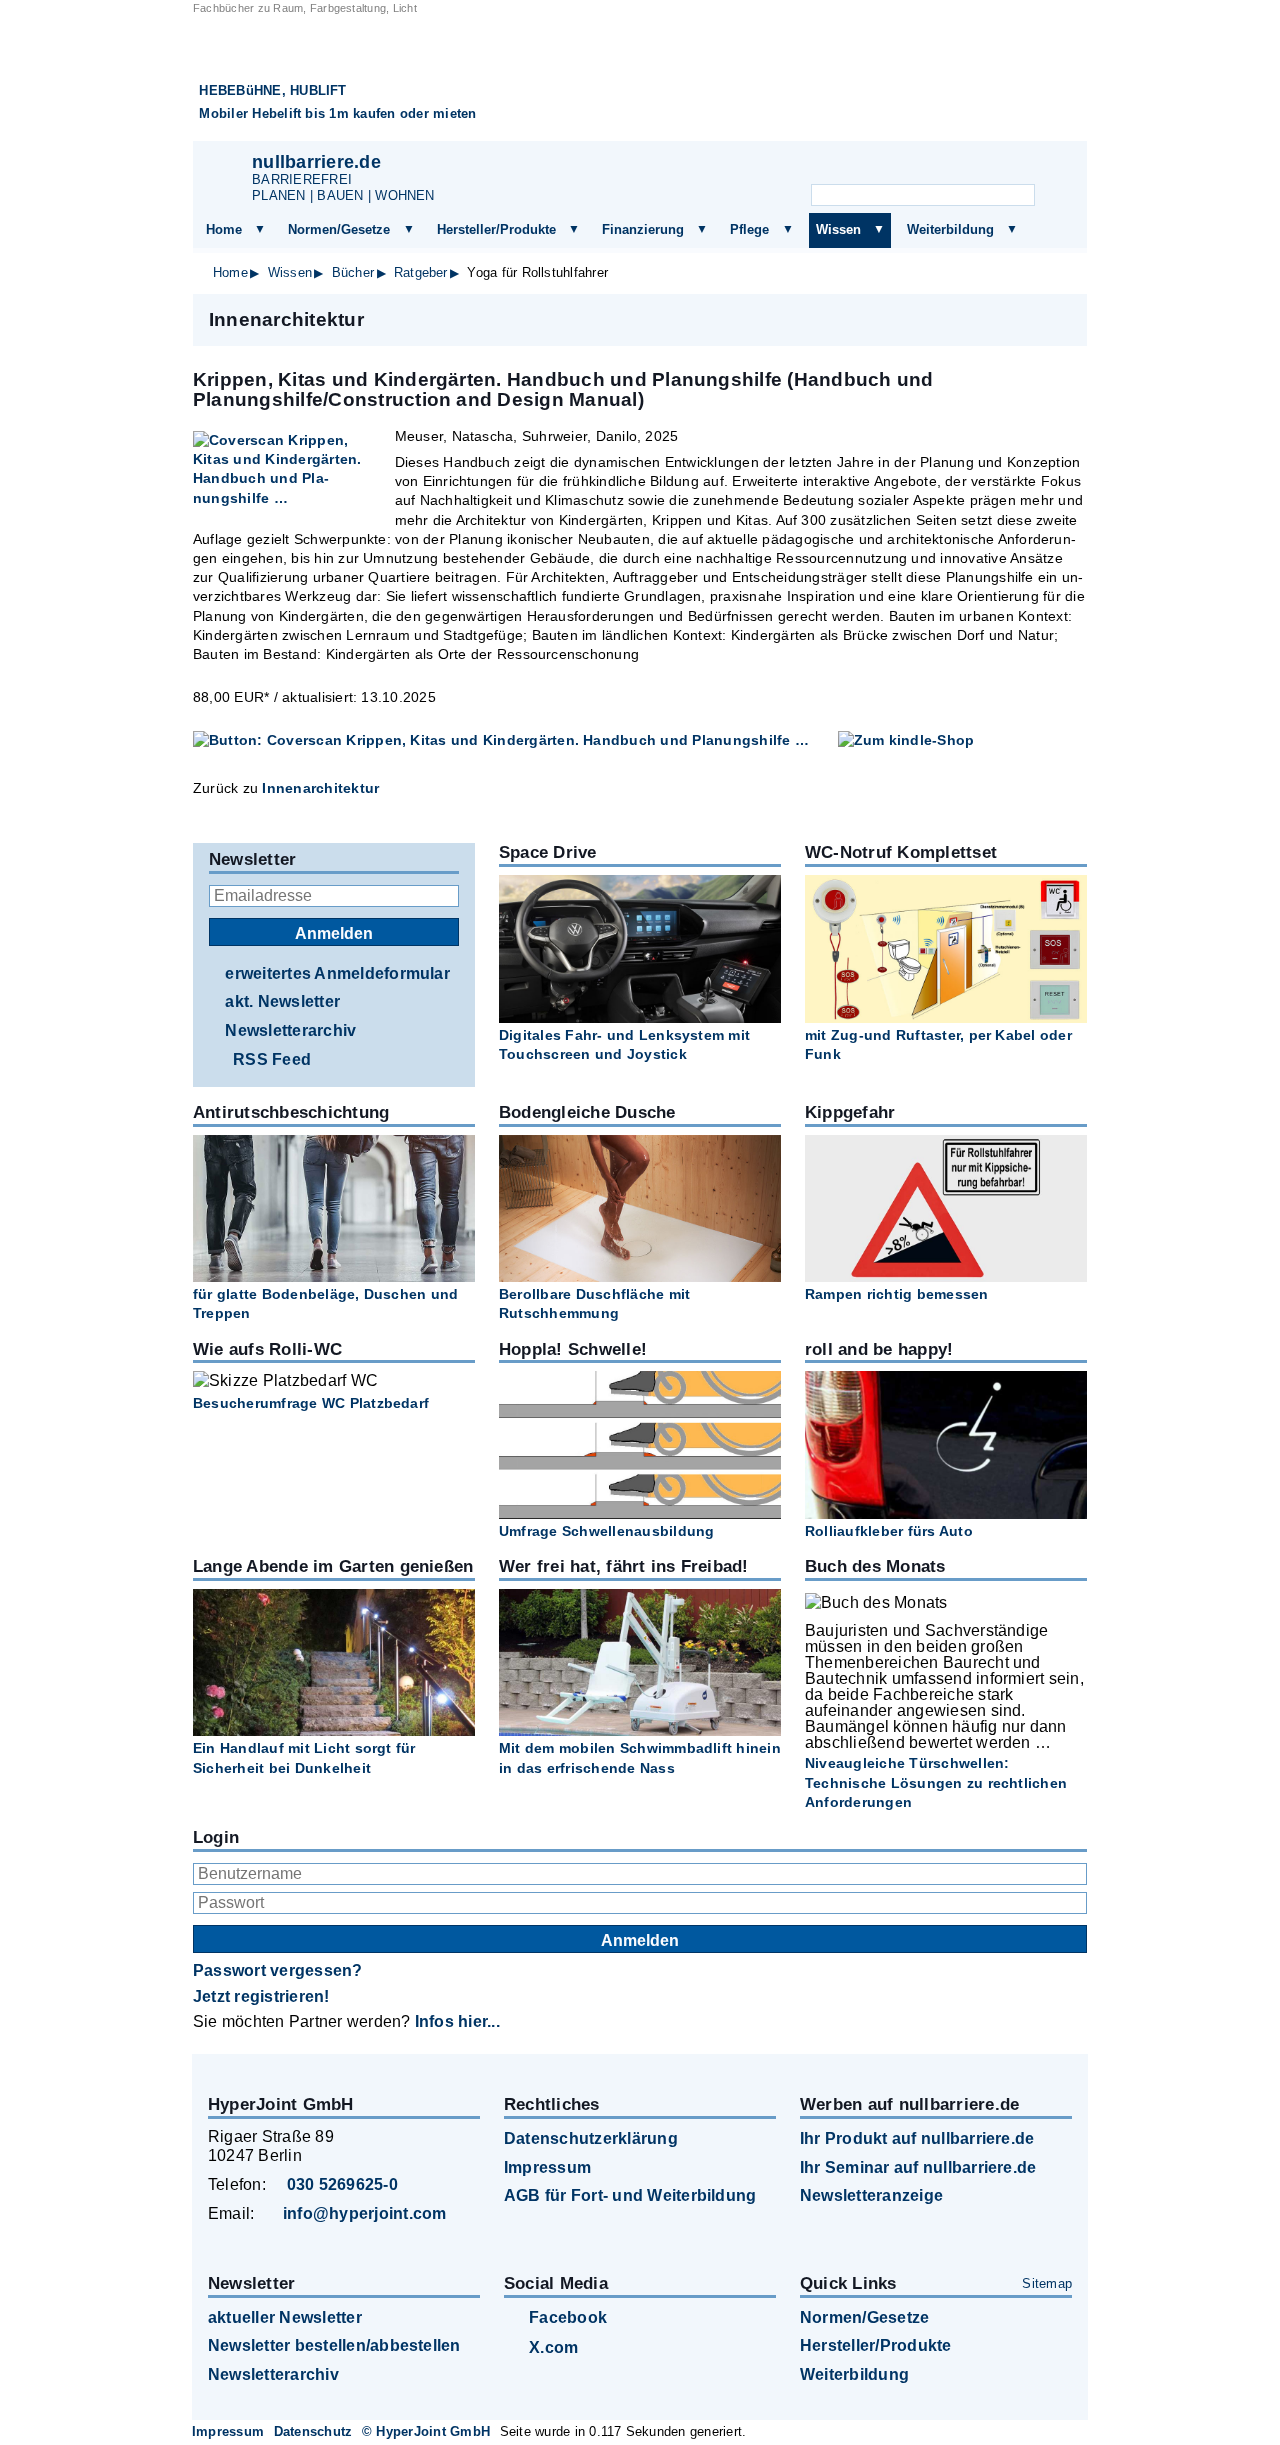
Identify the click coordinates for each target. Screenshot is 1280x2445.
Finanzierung (643, 229)
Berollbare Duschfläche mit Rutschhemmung (594, 1303)
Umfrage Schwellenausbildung (606, 1531)
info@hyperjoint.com (365, 2213)
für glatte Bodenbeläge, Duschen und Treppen (325, 1303)
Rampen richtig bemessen (897, 1294)
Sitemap (1047, 2283)
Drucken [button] (1061, 319)
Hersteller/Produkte (496, 229)
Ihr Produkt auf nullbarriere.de (917, 2138)
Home (224, 229)
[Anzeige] (948, 166)
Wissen (838, 229)
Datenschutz (313, 2431)
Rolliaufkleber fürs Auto (889, 1531)
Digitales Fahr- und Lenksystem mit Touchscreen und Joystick (624, 1044)
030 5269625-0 (342, 2184)
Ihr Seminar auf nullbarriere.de (918, 2167)
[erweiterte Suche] (1056, 196)
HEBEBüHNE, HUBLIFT (272, 90)
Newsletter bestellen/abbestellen (334, 2345)
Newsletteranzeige (871, 2195)
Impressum (547, 2167)
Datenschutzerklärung (591, 2138)
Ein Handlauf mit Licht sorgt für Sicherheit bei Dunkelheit (304, 1757)
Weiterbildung (950, 229)
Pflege (749, 229)
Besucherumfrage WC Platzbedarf (311, 1403)
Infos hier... (457, 2021)
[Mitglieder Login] (997, 166)
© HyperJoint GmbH (426, 2431)
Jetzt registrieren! (261, 1996)
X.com (553, 2347)
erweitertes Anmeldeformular (337, 973)
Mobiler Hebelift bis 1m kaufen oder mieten (337, 113)
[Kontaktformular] (1047, 166)
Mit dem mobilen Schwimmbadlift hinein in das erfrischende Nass (640, 1757)
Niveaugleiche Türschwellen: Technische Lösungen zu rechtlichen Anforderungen (936, 1782)
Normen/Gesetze (339, 229)
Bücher (353, 272)
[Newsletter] (899, 166)
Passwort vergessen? (278, 1970)
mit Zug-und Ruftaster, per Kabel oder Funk (938, 1044)
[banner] (640, 78)
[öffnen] (260, 230)
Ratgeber (421, 272)
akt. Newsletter (282, 1001)
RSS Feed (272, 1059)
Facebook (568, 2317)
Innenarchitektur (320, 788)
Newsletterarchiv (290, 1030)
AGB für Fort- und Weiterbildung (630, 2195)
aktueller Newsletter (285, 2317)
